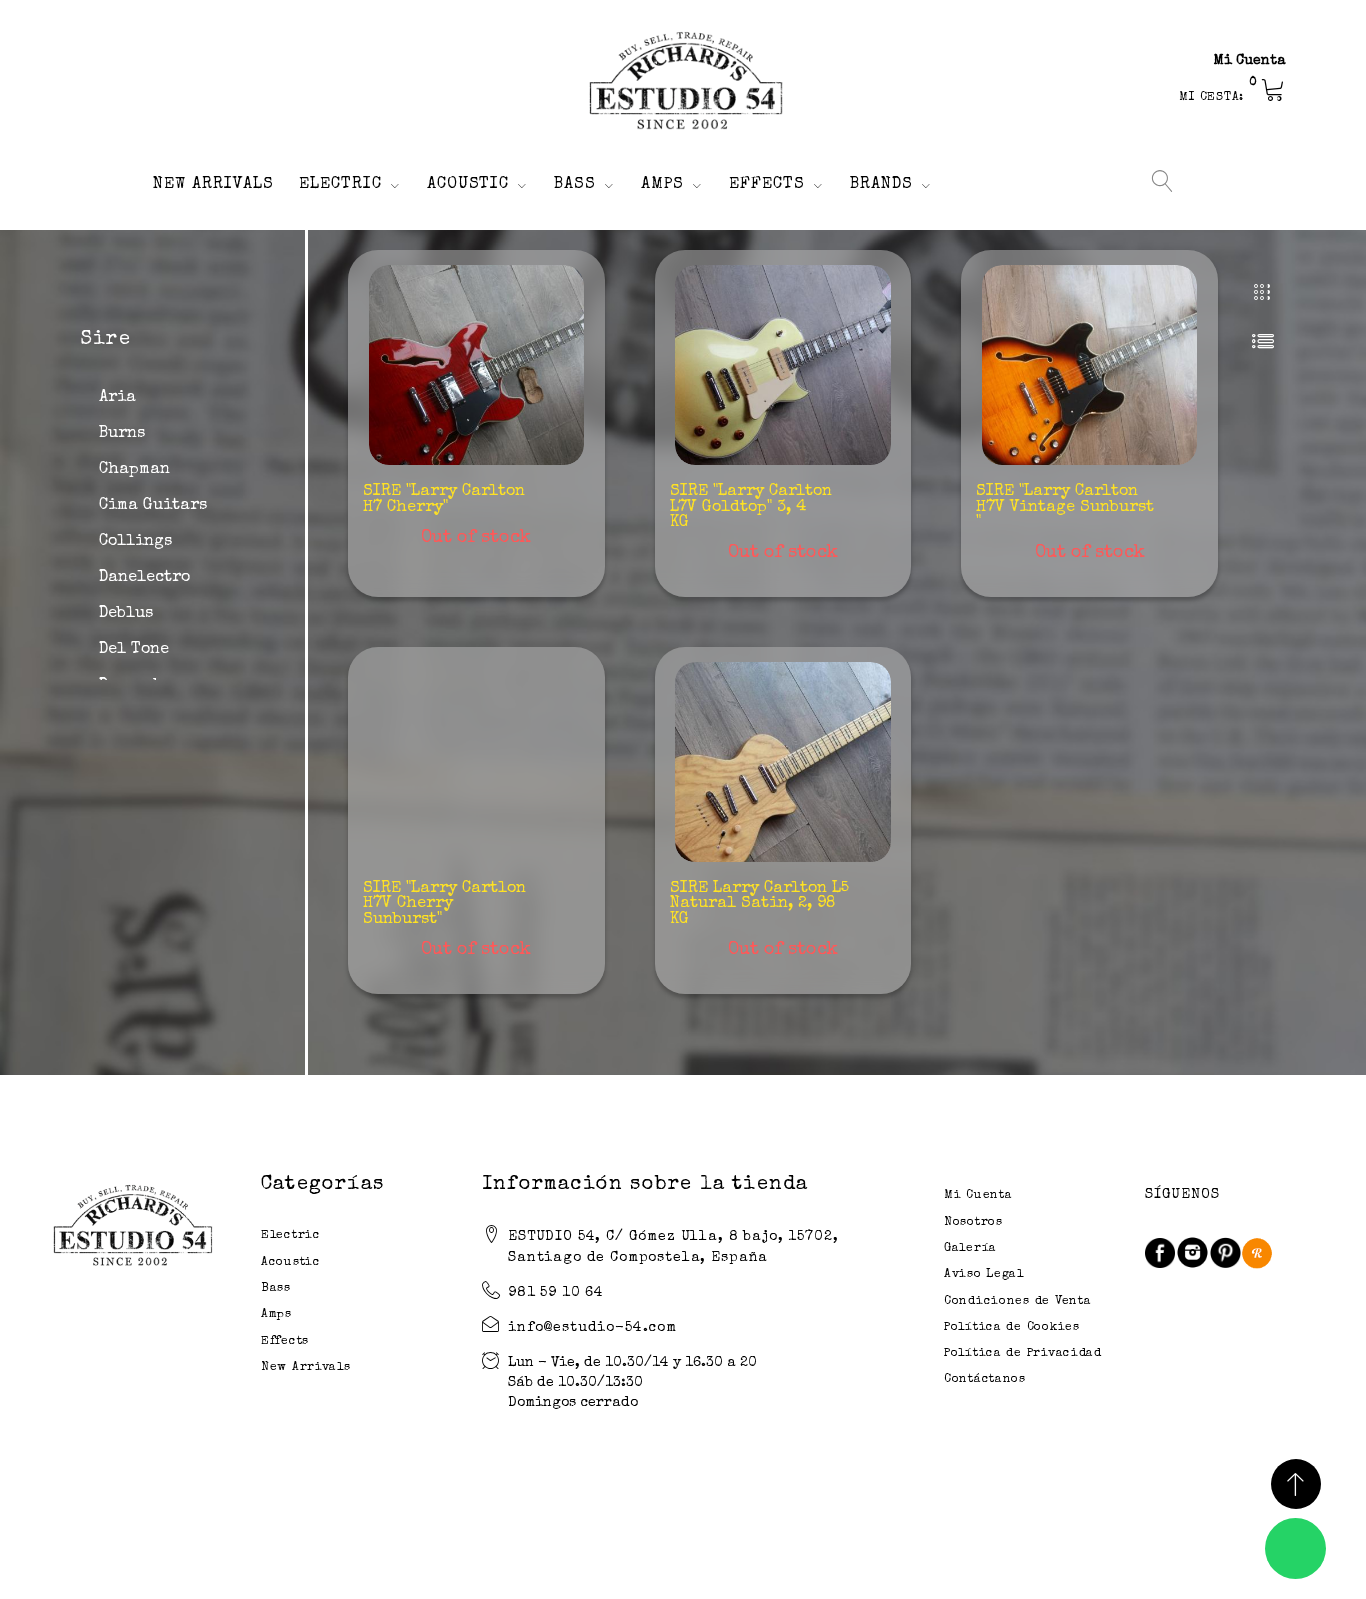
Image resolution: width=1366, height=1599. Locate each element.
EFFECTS (767, 185)
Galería (970, 1249)
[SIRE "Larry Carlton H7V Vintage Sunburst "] (1089, 365)
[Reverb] (1257, 1253)
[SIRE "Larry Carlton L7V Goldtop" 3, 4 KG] (782, 365)
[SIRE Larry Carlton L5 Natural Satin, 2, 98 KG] (782, 762)
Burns (122, 434)
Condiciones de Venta (1017, 1302)
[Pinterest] (1225, 1253)
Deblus (126, 614)
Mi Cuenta (1250, 61)
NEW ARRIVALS (213, 185)
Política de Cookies (1012, 1328)
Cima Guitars (153, 506)
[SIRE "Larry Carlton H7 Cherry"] (476, 365)
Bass (276, 1289)
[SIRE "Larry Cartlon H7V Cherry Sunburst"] (476, 762)
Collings (135, 542)
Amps (276, 1315)
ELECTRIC (340, 185)
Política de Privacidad (1023, 1354)
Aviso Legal (984, 1275)
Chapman (134, 470)
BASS (575, 185)
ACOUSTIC (468, 185)
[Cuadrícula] (1262, 293)
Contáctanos (985, 1380)
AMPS (662, 185)
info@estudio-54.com (592, 1328)
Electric (291, 1236)
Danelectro (144, 578)
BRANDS (881, 185)
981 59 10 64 (556, 1293)
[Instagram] (1192, 1253)
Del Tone (134, 650)
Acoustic (291, 1263)
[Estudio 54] (683, 81)
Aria (117, 398)
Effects (285, 1342)
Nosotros (973, 1223)
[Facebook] (1160, 1253)
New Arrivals (306, 1368)
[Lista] (1262, 340)
